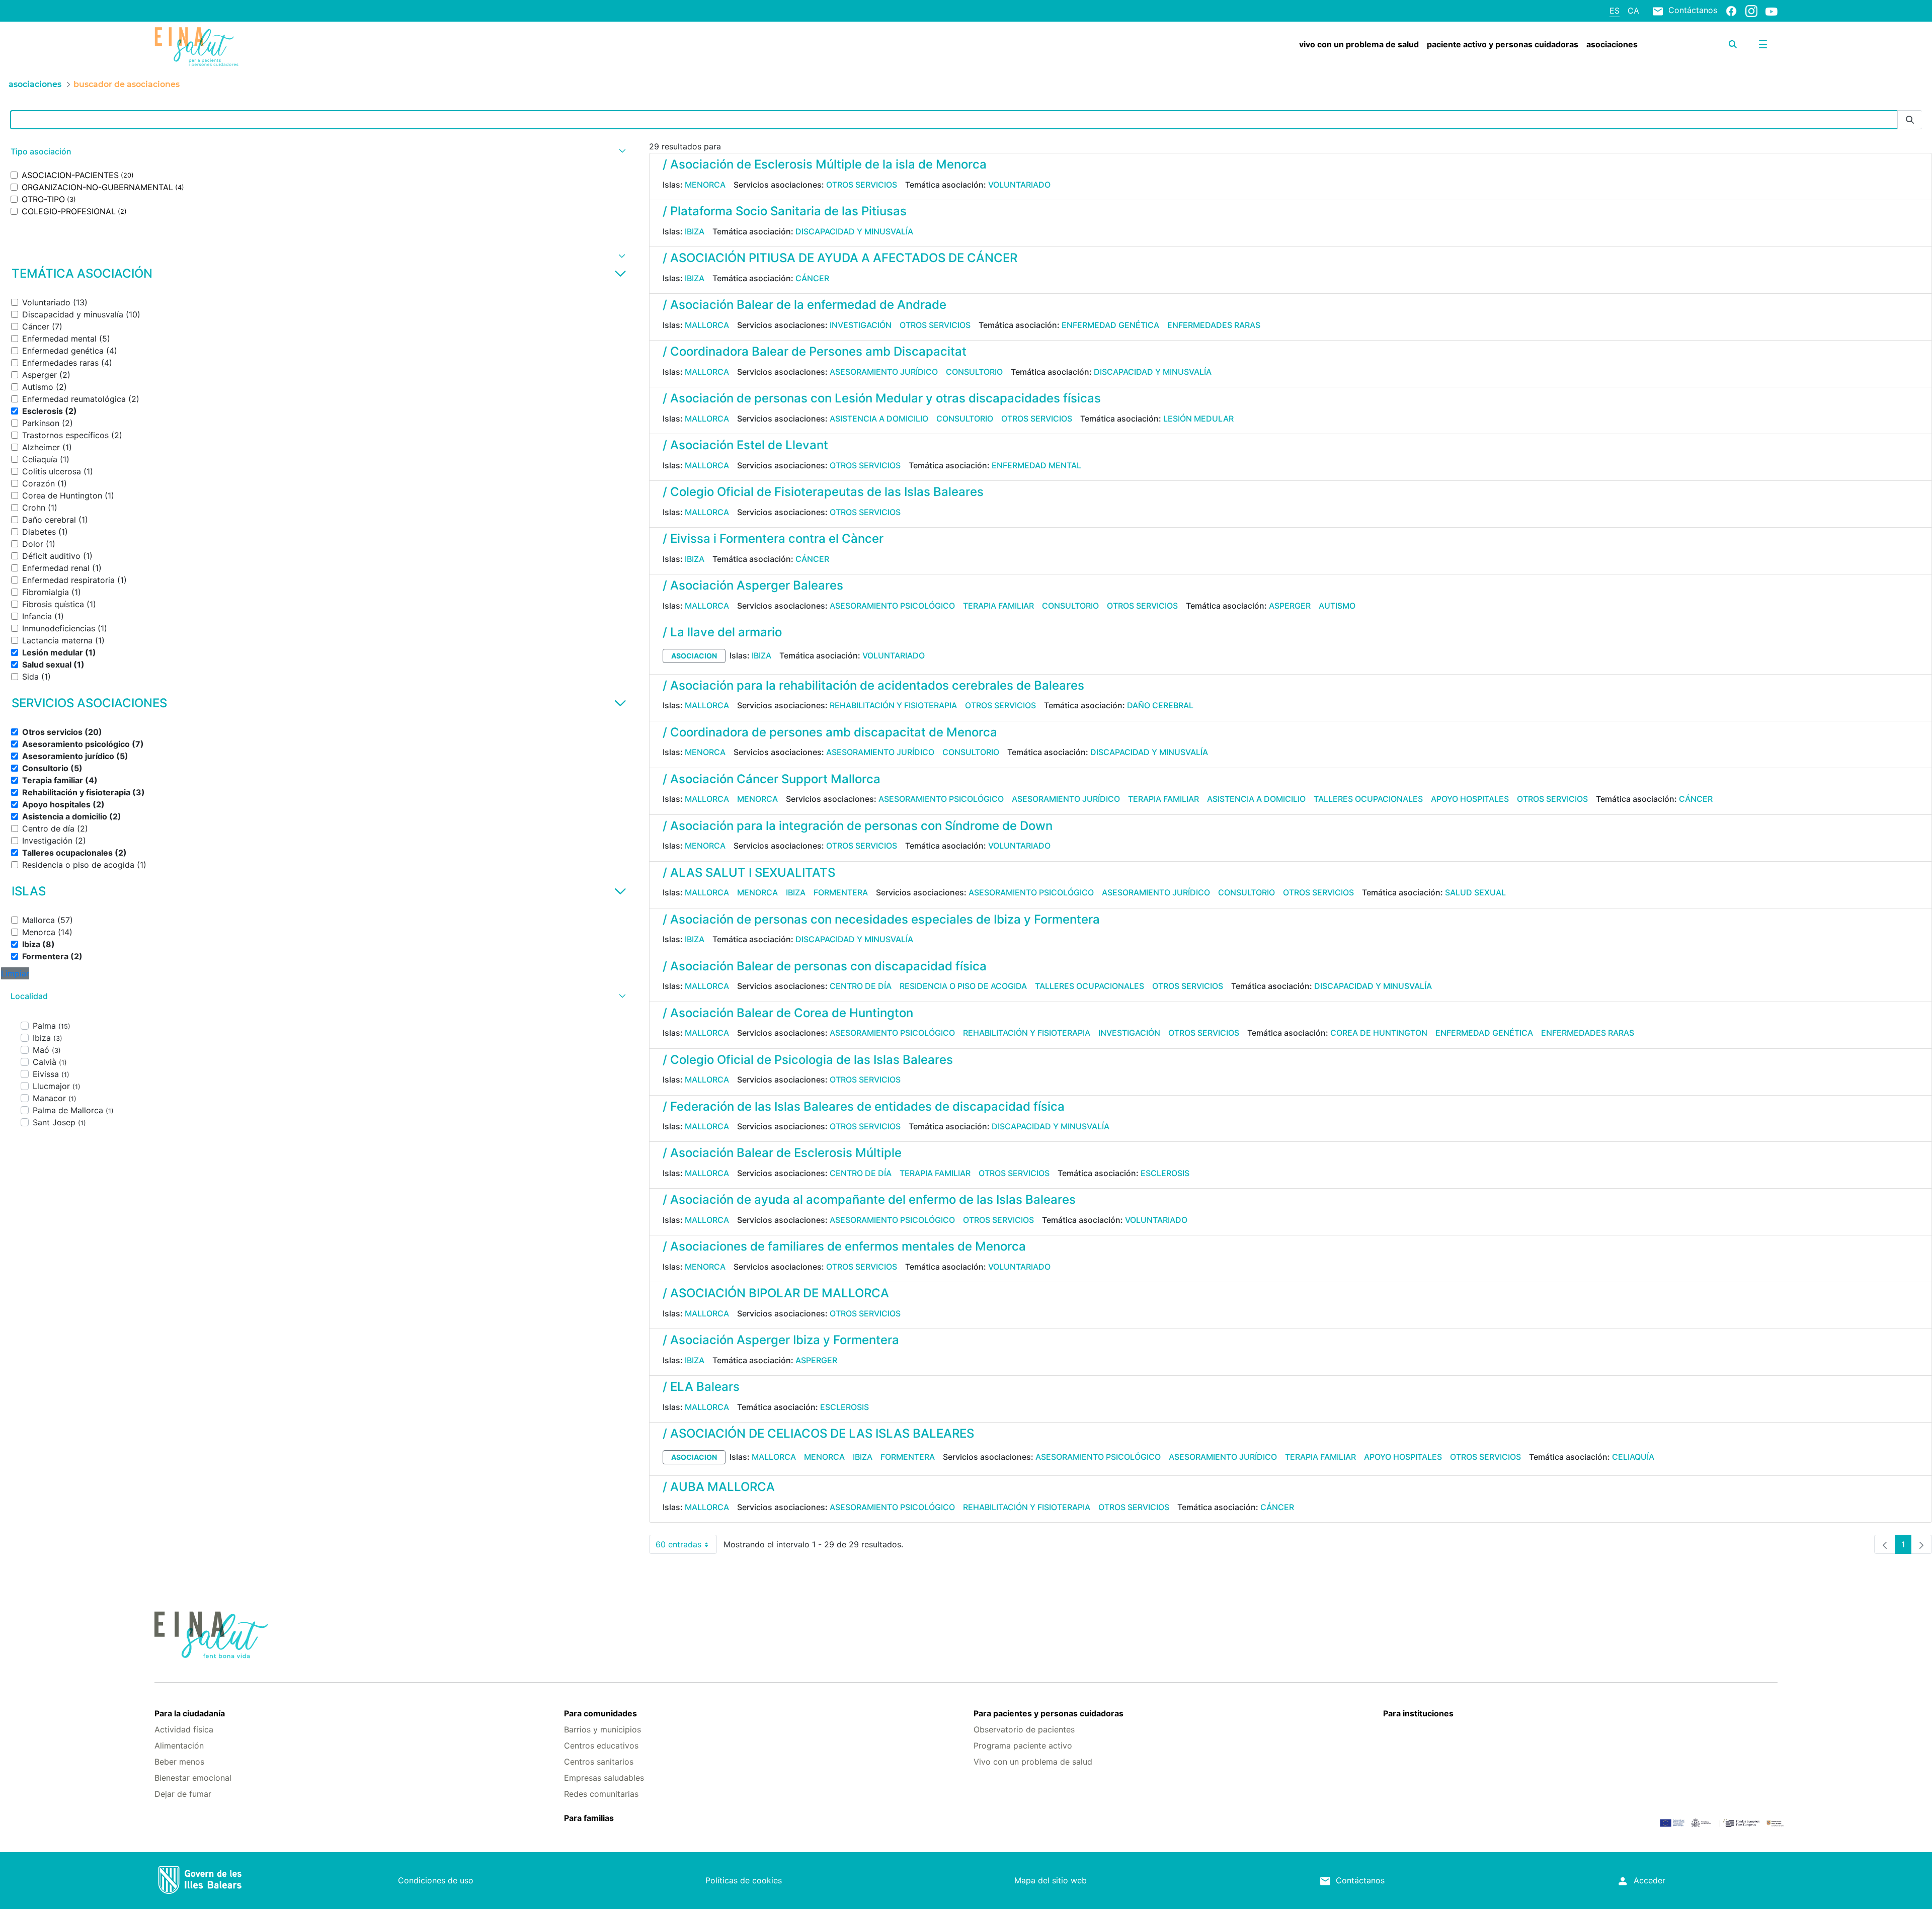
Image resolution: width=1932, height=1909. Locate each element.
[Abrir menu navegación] (1763, 44)
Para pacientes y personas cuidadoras (1049, 1713)
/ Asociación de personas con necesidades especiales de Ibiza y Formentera (881, 919)
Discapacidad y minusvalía (854, 231)
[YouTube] (1772, 11)
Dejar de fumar (183, 1794)
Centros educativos (601, 1746)
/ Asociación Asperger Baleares (753, 585)
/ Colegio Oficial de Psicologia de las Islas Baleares (808, 1060)
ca (1633, 11)
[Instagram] (1751, 11)
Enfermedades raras (1214, 325)
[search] (1733, 44)
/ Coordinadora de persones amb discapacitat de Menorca (830, 732)
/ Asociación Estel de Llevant (745, 445)
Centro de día (861, 986)
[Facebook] (1731, 11)
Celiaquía (1633, 1457)
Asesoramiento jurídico (884, 372)
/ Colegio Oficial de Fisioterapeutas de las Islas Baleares (823, 492)
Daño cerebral (1160, 705)
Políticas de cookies (744, 1880)
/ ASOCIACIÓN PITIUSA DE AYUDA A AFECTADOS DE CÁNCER (840, 258)
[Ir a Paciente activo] (290, 47)
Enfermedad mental (1036, 465)
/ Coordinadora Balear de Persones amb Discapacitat (815, 351)
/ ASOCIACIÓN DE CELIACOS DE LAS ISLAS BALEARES (818, 1433)
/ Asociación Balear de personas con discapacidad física (825, 966)
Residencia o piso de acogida (963, 986)
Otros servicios (862, 185)
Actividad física (184, 1729)
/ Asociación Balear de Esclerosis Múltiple (782, 1153)
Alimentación (179, 1746)
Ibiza (695, 231)
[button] (317, 152)
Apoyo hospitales (1470, 799)
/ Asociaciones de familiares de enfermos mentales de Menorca (844, 1246)
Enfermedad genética (1110, 325)
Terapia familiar (998, 606)
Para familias (589, 1818)
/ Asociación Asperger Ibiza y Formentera (781, 1340)
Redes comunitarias (601, 1794)
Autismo (1337, 606)
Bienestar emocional (193, 1778)
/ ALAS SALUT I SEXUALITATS (749, 873)
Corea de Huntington (1379, 1033)
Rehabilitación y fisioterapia (893, 705)
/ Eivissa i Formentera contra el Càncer (773, 538)
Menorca (705, 185)
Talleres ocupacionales (1368, 799)
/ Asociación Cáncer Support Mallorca (772, 779)
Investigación (861, 325)
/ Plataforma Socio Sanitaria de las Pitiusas (785, 211)
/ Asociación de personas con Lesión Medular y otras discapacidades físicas (882, 398)
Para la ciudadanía (190, 1713)
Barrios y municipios (602, 1729)
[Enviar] (1910, 120)
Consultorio (974, 372)
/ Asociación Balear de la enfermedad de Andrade (804, 305)
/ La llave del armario (722, 632)
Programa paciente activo (1023, 1746)
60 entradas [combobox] (686, 1547)
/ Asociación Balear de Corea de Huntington (788, 1013)
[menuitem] (1359, 44)
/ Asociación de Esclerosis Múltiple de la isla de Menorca (825, 164)
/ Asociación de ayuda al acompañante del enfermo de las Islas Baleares (869, 1199)
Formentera (841, 892)
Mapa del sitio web (1051, 1880)
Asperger (1290, 606)
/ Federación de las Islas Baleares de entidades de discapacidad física (864, 1106)
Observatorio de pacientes (1024, 1729)
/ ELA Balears (701, 1387)
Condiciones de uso (436, 1880)
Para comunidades (600, 1713)
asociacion (694, 656)
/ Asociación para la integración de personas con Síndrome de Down (858, 826)
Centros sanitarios (599, 1762)
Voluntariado (1019, 185)
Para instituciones (1418, 1713)
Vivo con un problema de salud (1033, 1762)
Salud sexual (1475, 892)
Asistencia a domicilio (879, 419)
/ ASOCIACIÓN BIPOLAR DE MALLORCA (776, 1293)
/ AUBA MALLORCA (719, 1487)
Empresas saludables (604, 1778)
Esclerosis (1165, 1173)
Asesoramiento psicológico (892, 606)
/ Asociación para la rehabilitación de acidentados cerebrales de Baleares (873, 685)
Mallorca (707, 325)
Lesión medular (1198, 419)
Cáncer (812, 278)
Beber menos (179, 1762)
